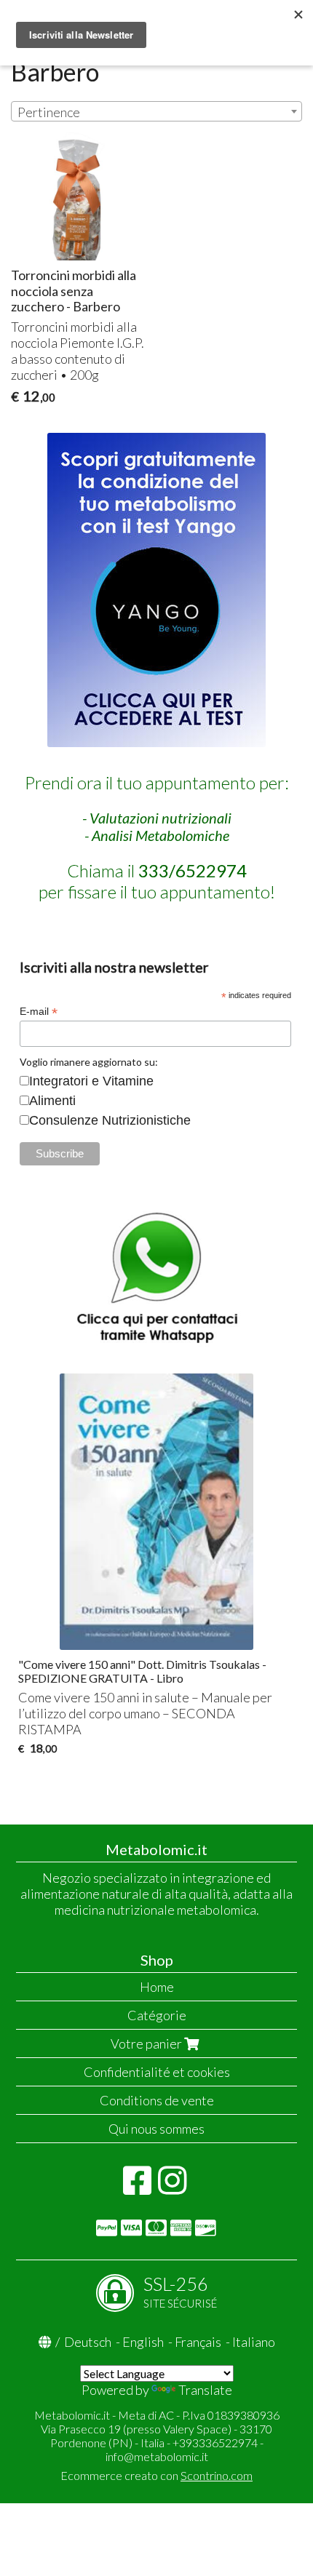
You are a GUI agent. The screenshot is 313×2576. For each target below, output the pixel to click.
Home (157, 1987)
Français (198, 2342)
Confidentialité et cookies (157, 2072)
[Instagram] (172, 2188)
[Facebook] (137, 2188)
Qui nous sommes (156, 2129)
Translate (205, 2390)
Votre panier (147, 2043)
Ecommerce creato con (156, 2475)
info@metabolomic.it (157, 2456)
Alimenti (52, 1101)
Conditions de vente (157, 2100)
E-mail (39, 1012)
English (143, 2342)
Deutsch (88, 2342)
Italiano (254, 2342)
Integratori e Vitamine (91, 1081)
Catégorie (157, 2015)
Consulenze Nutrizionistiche (110, 1120)
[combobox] (156, 111)
